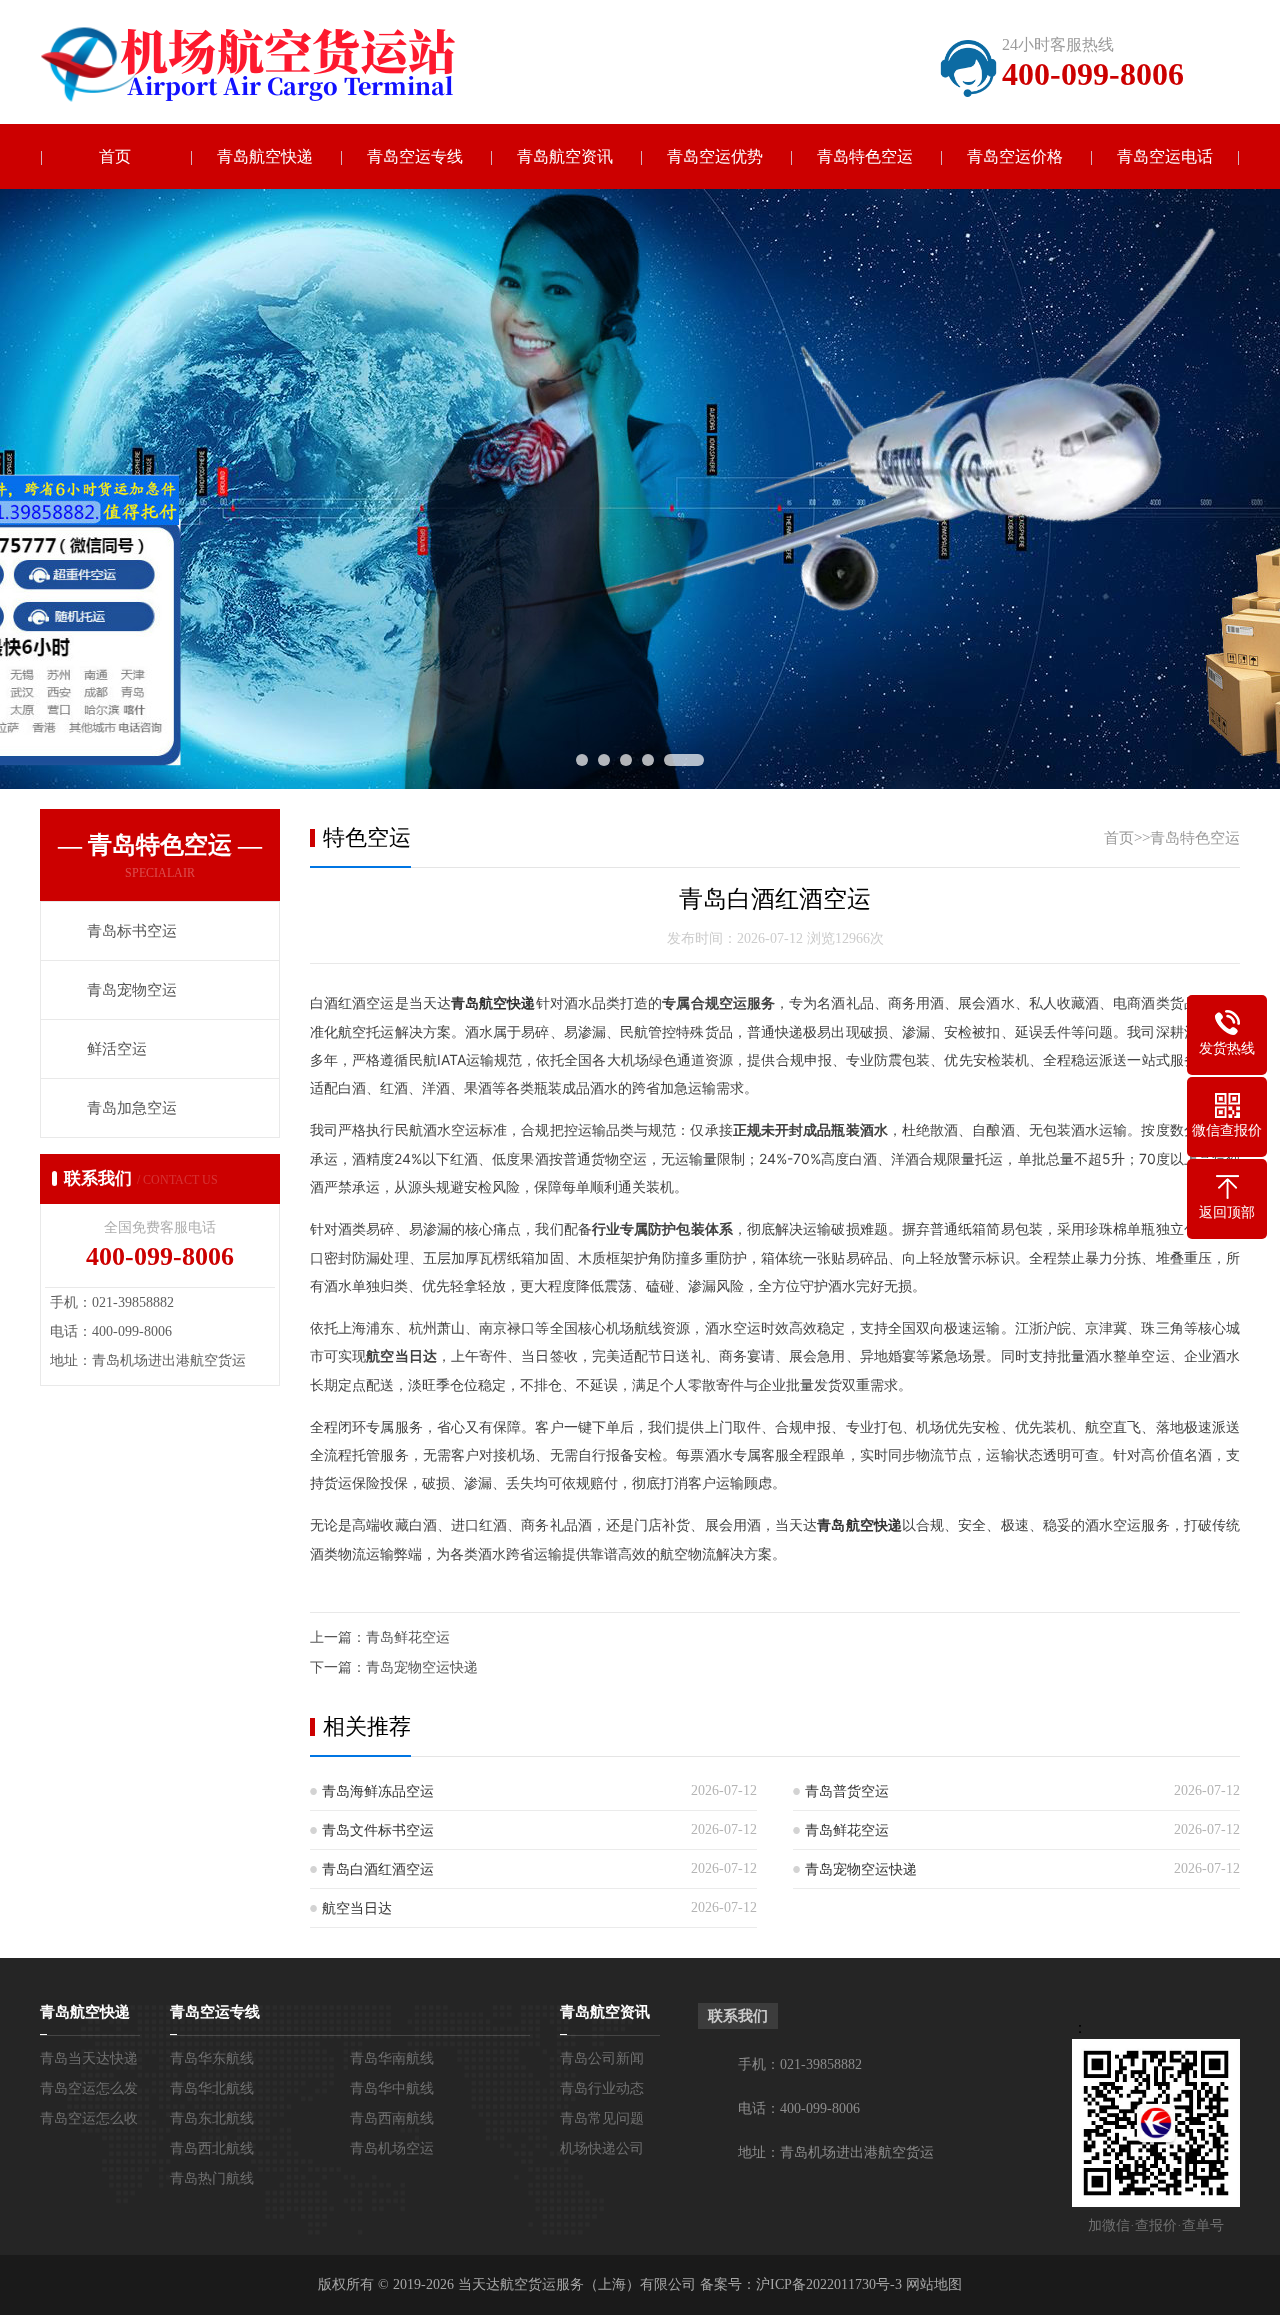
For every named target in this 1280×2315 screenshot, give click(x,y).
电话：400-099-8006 (799, 2108)
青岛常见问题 (602, 2118)
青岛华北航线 (212, 2088)
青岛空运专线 (415, 156)
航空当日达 (357, 1908)
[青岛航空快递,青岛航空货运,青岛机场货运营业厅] (265, 64)
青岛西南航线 (392, 2118)
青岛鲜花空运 (408, 1637)
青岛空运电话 (1165, 156)
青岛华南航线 (392, 2058)
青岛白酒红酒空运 (378, 1869)
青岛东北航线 (212, 2118)
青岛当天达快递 (89, 2058)
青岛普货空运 (847, 1791)
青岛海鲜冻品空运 (378, 1791)
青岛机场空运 (392, 2148)
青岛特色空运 (865, 156)
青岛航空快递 (265, 156)
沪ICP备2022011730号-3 (829, 2284)
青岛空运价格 (1015, 156)
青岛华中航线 (392, 2088)
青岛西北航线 (212, 2148)
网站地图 (934, 2284)
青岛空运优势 (715, 156)
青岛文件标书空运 (378, 1830)
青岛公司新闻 (602, 2058)
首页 (115, 156)
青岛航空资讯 (565, 156)
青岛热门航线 (212, 2178)
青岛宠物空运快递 (422, 1667)
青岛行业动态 (602, 2088)
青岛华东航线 (212, 2058)
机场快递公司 (602, 2148)
